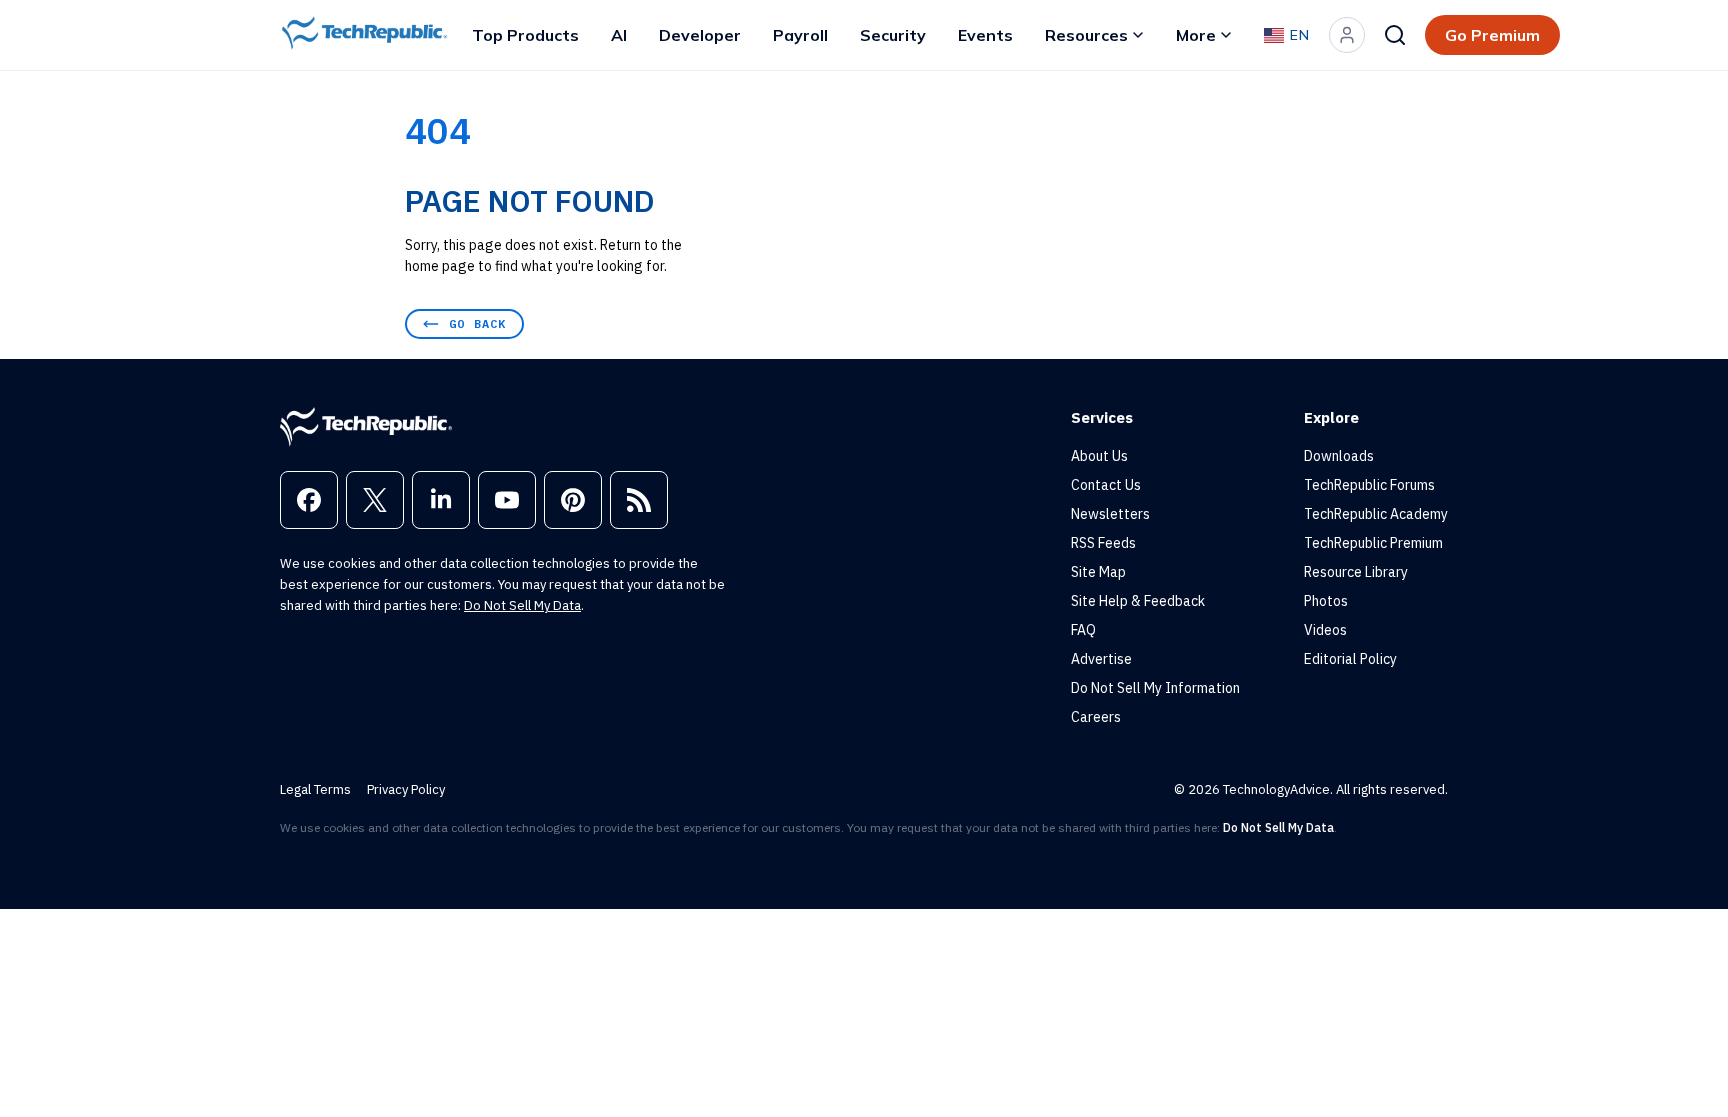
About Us (1099, 456)
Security (893, 35)
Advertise (1101, 659)
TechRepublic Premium (1373, 543)
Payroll (800, 35)
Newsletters (1110, 514)
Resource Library (1356, 572)
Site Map (1098, 572)
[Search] (1395, 35)
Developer (700, 35)
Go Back (477, 323)
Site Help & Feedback (1138, 601)
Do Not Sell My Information (1155, 688)
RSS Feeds (1103, 543)
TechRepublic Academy (1376, 514)
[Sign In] (1347, 35)
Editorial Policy (1350, 659)
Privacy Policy (406, 789)
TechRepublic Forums (1369, 485)
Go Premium (1492, 35)
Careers (1096, 717)
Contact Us (1106, 485)
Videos (1325, 630)
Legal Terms (315, 789)
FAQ (1083, 630)
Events (985, 35)
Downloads (1339, 456)
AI (619, 35)
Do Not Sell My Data (522, 605)
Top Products (525, 35)
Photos (1326, 601)
